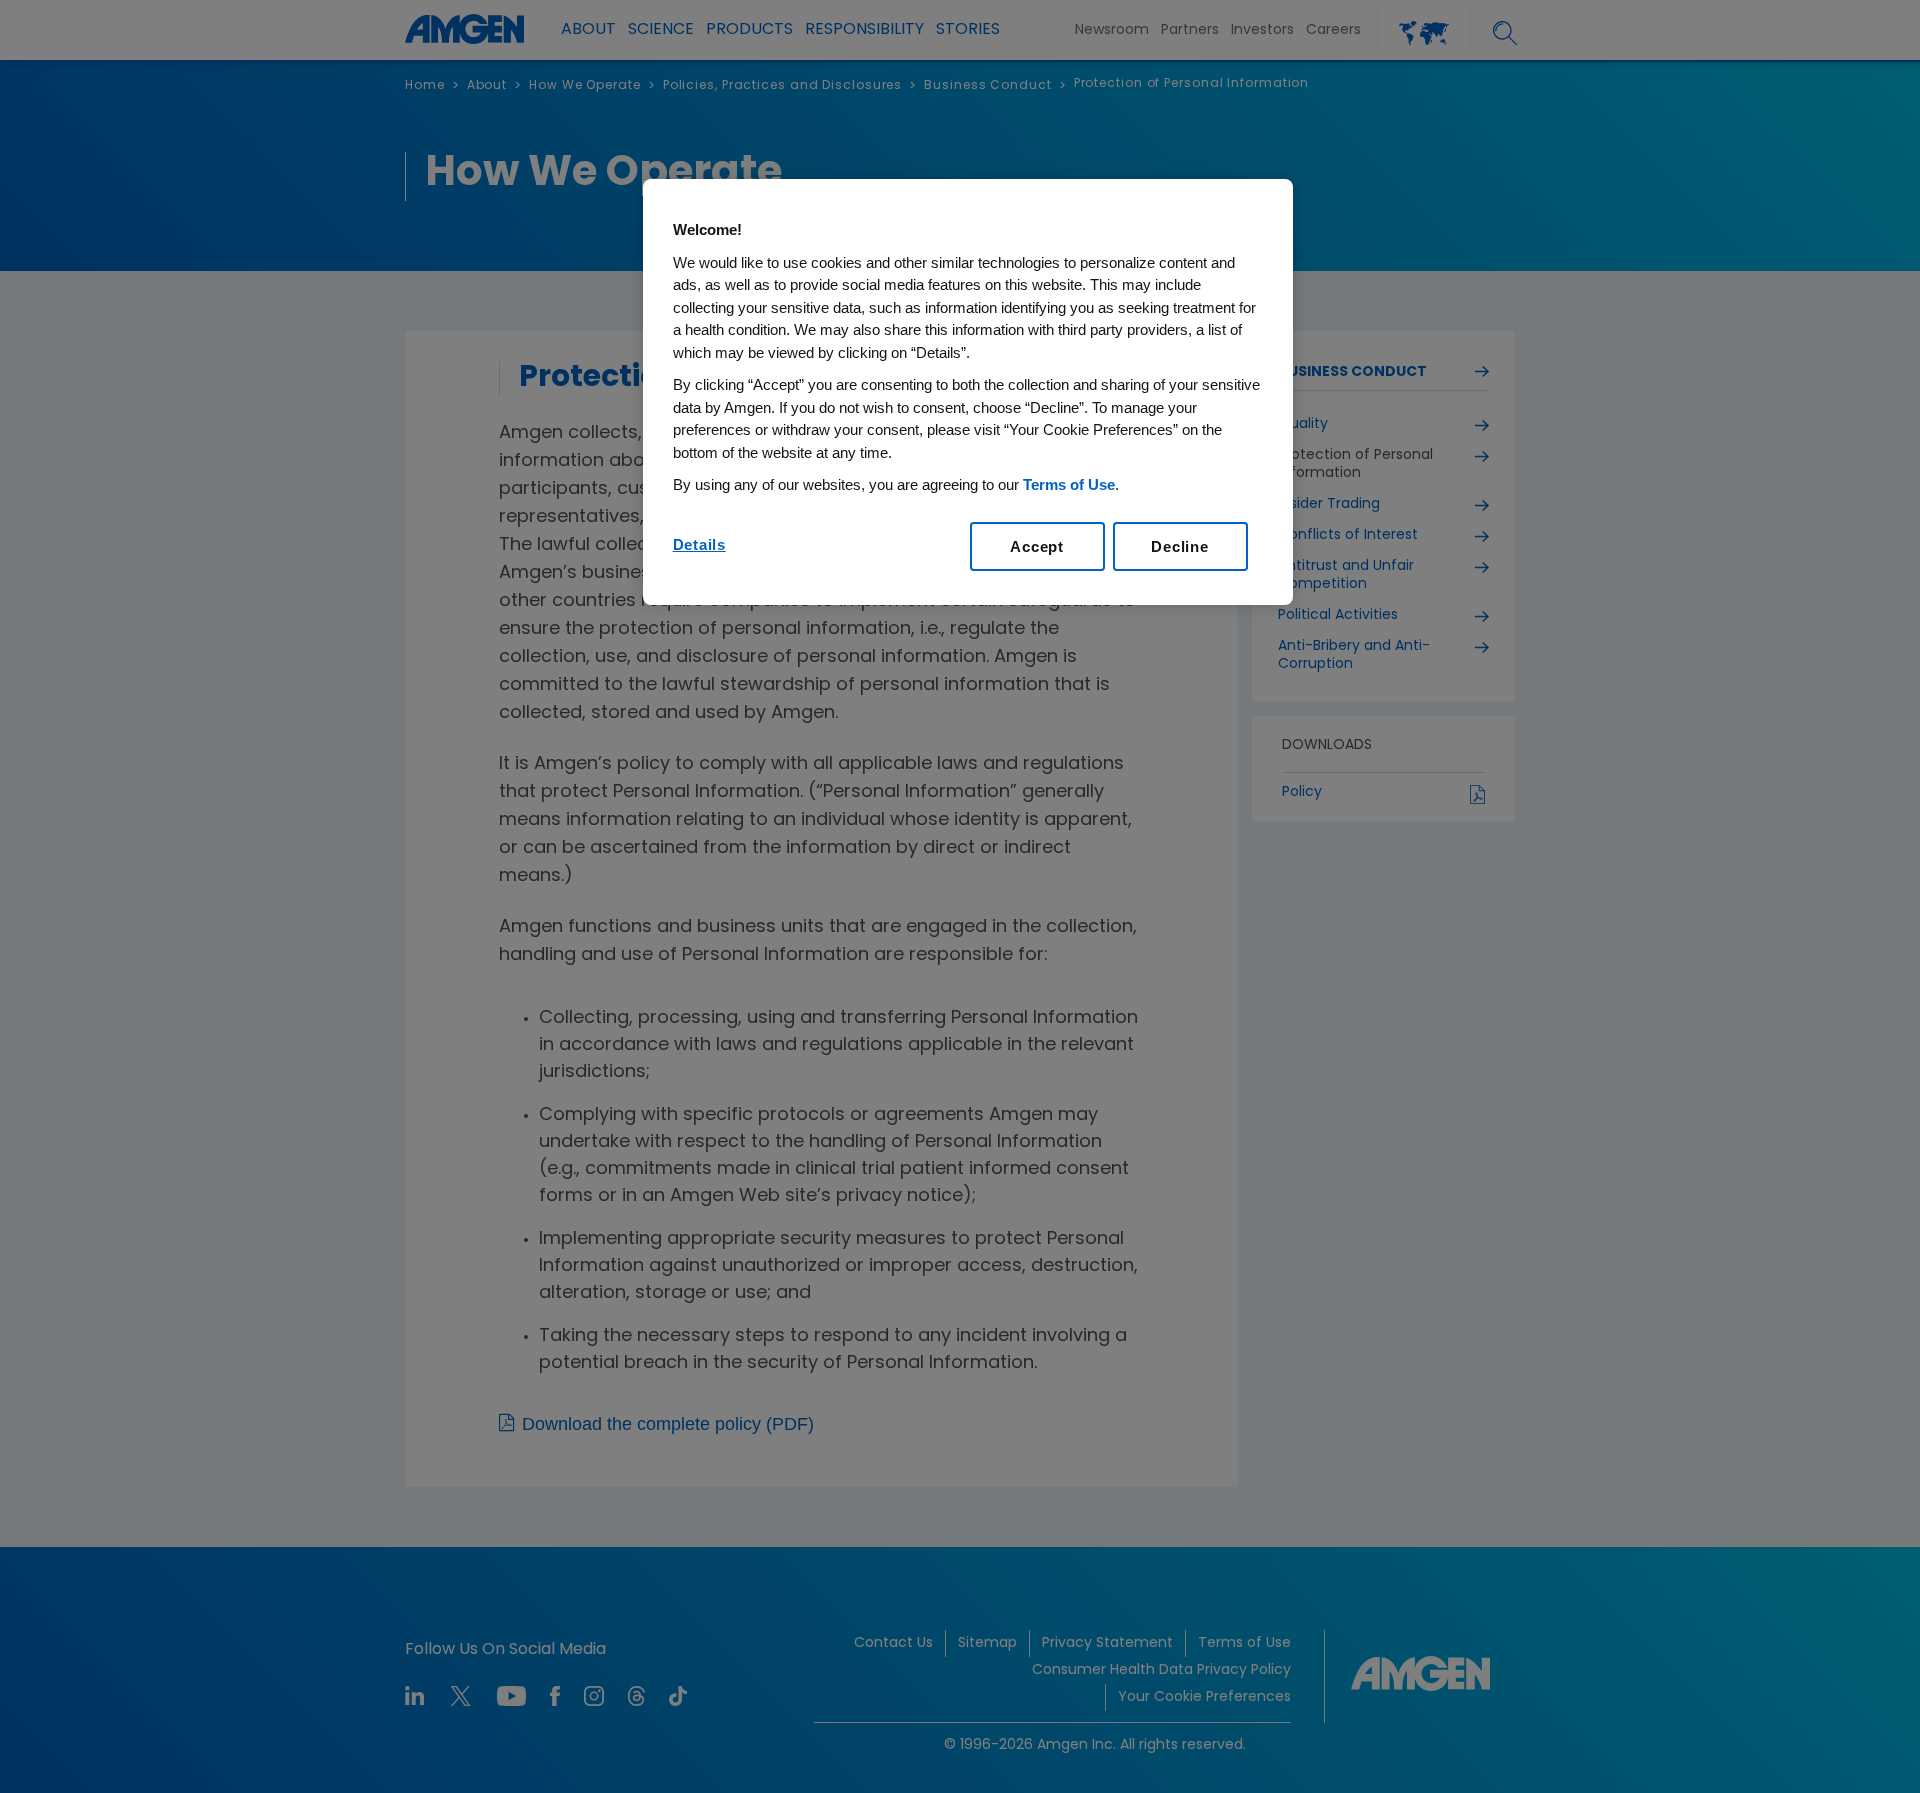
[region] (968, 392)
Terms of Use (1069, 484)
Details (699, 544)
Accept (1037, 546)
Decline (1179, 546)
